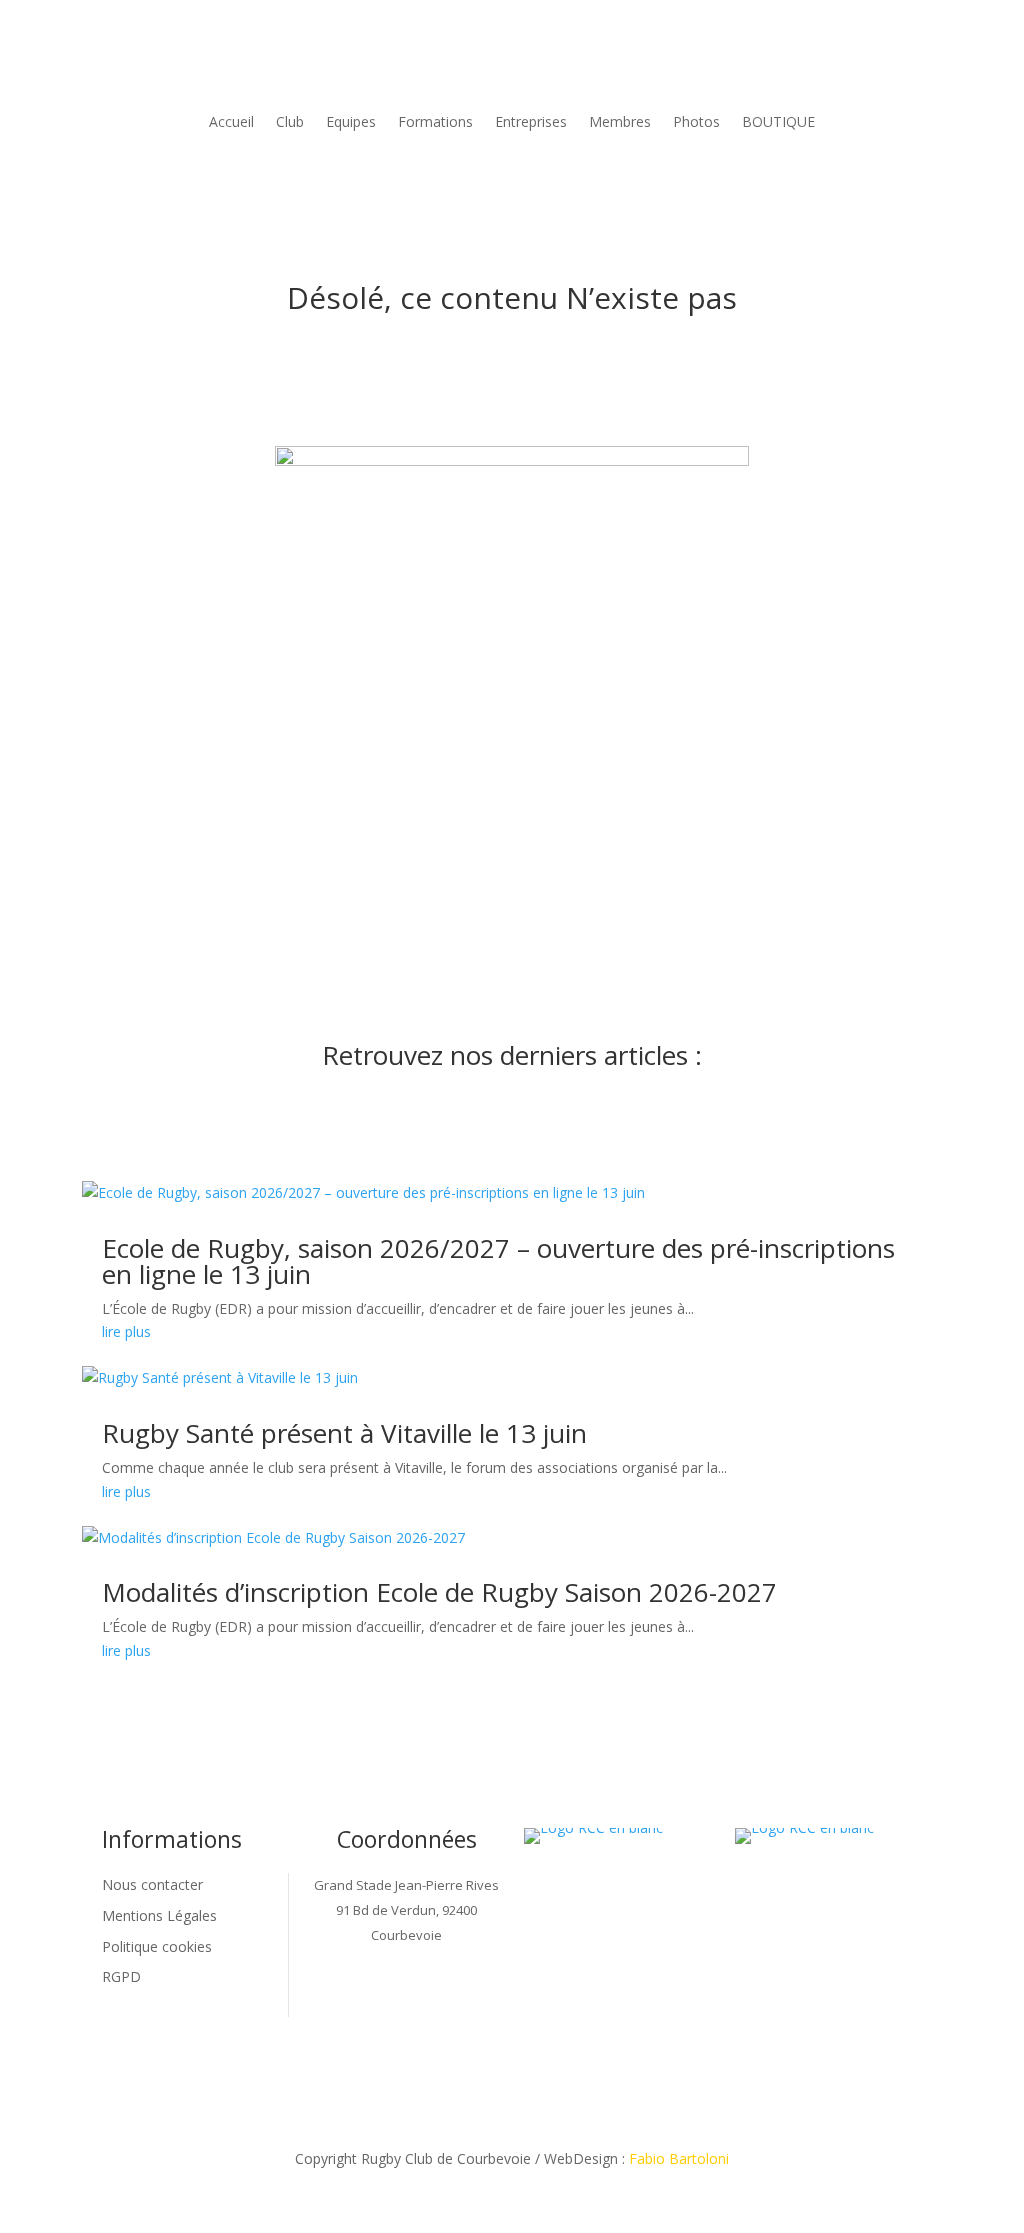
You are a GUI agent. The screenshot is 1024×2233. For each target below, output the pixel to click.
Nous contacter (152, 1884)
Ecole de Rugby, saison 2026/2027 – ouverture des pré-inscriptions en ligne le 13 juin (498, 1261)
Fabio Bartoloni (679, 2158)
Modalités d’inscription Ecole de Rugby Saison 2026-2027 (439, 1592)
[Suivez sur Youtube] (467, 2001)
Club (290, 121)
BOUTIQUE (778, 121)
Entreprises (531, 121)
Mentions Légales (159, 1915)
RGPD (121, 1976)
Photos (696, 121)
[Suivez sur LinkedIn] (387, 2001)
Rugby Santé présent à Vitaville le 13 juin (344, 1433)
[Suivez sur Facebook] (347, 2001)
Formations (435, 121)
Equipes (351, 121)
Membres (620, 121)
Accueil (231, 121)
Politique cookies (157, 1946)
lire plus (126, 1331)
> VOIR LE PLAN (407, 1959)
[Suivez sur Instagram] (427, 2001)
